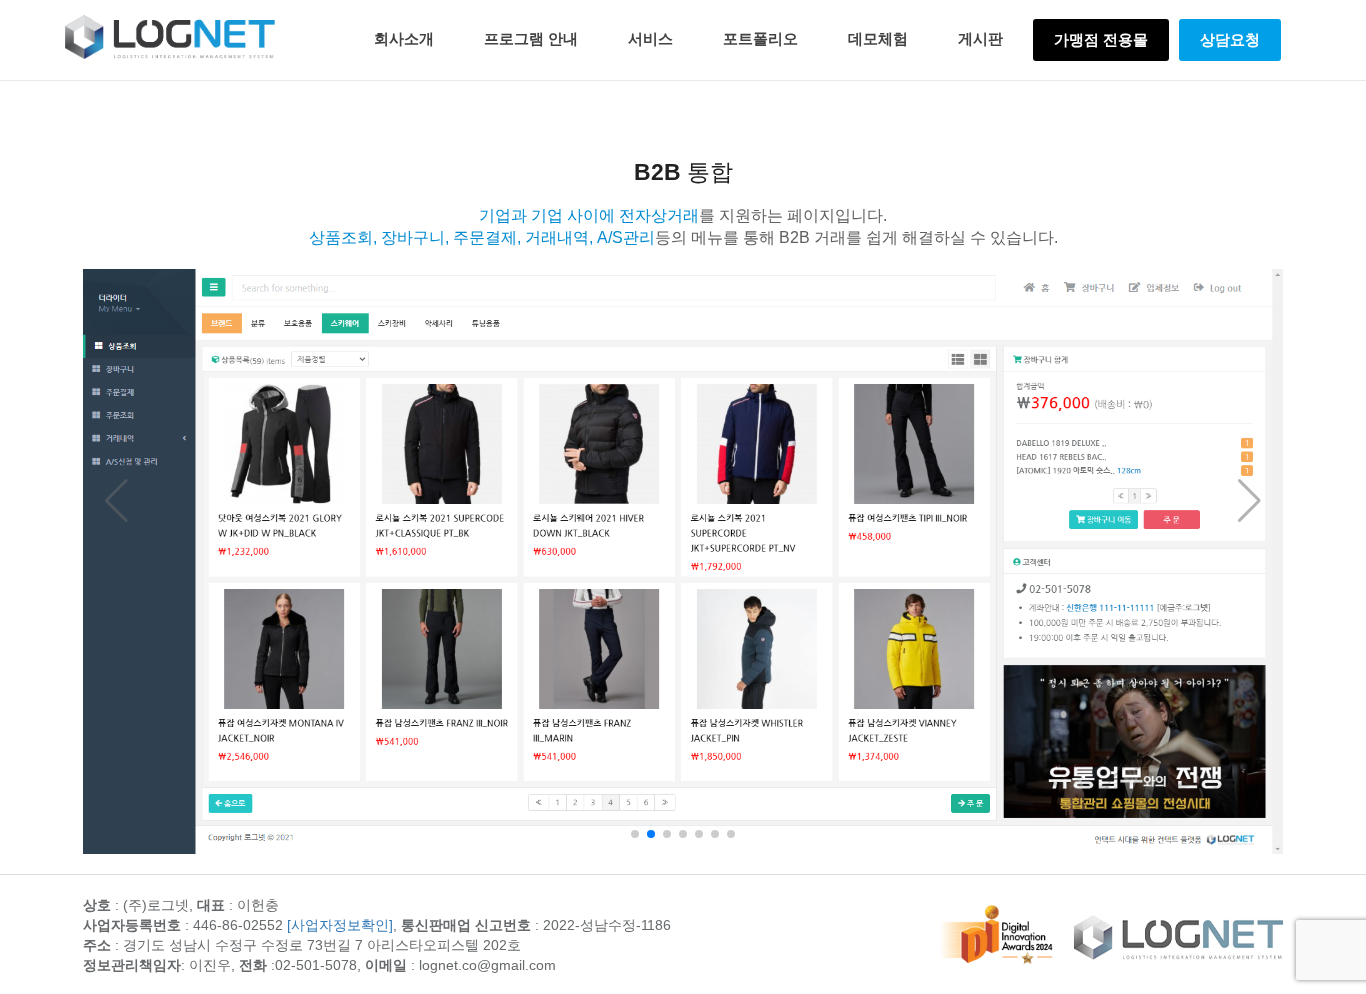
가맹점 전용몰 (1101, 39)
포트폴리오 (760, 38)
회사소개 (404, 38)
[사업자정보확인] (340, 925)
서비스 (650, 38)
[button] (635, 834)
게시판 (980, 38)
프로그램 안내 (531, 38)
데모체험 (878, 38)
